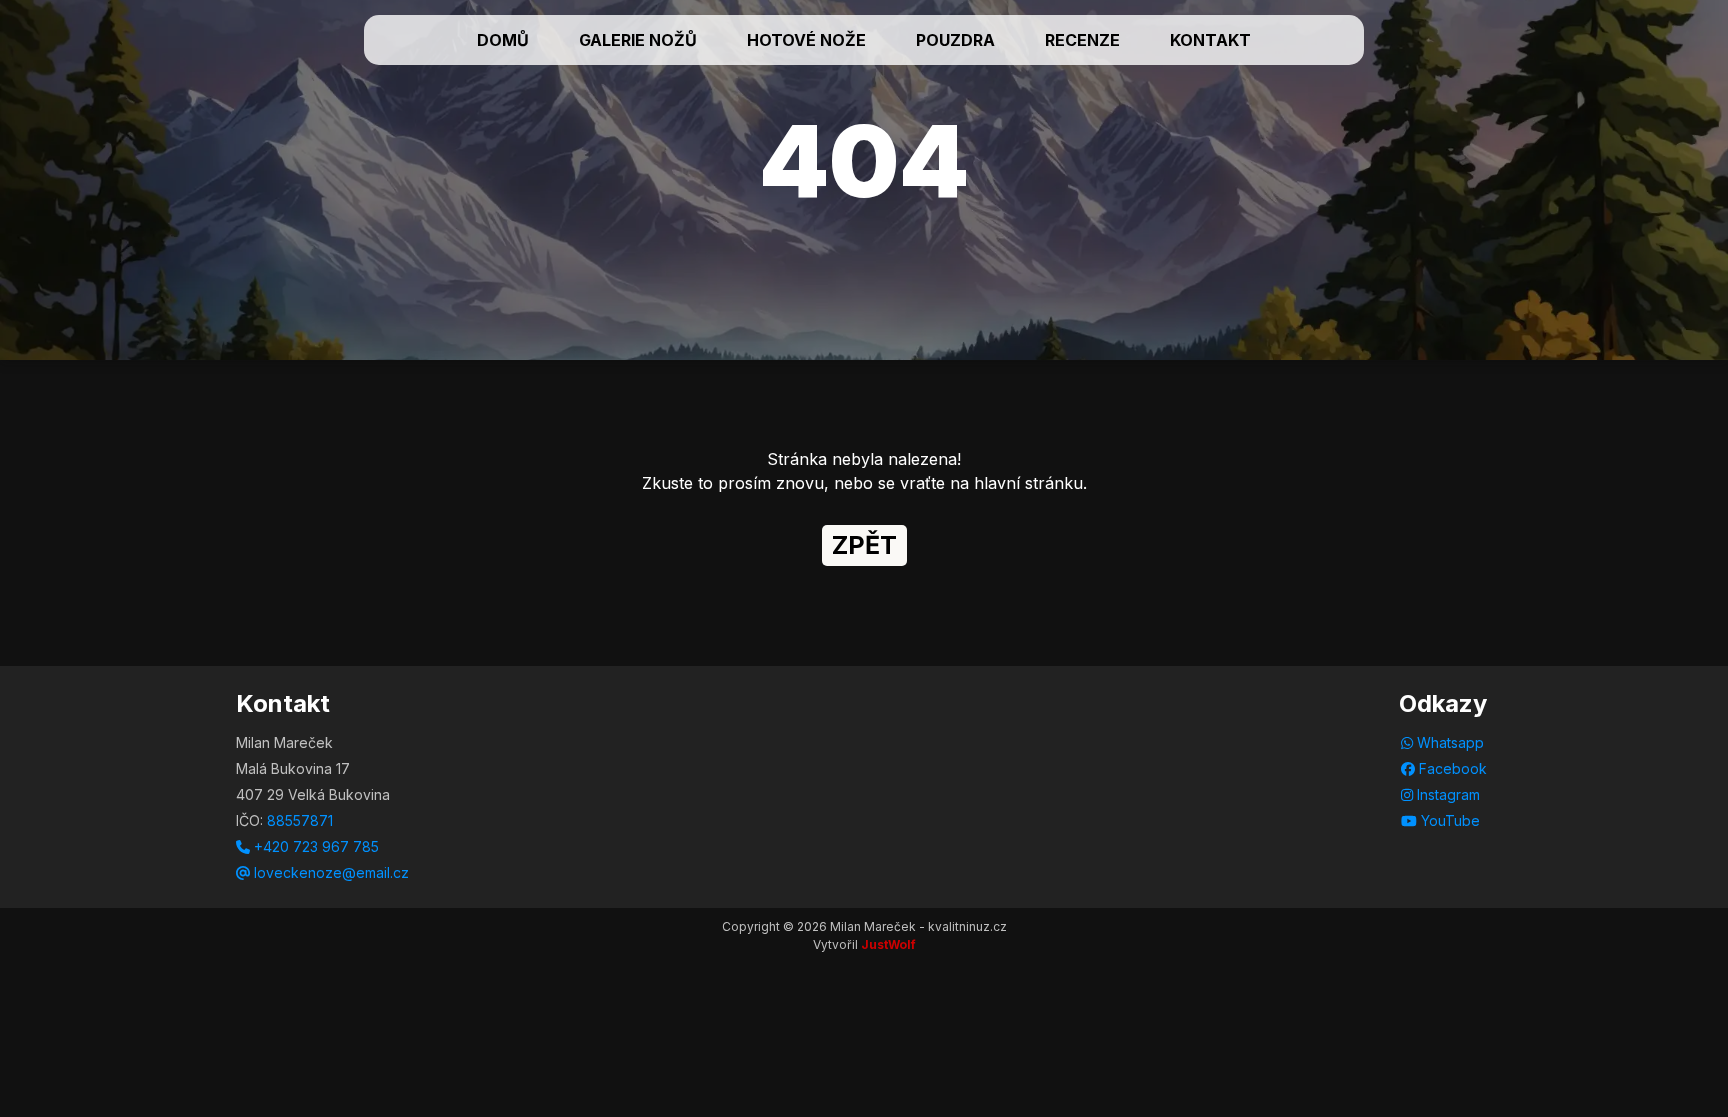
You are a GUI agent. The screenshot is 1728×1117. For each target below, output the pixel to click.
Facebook (1451, 768)
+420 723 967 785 (314, 846)
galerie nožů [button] (638, 40)
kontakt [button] (1210, 40)
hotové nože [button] (806, 40)
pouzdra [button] (955, 40)
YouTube (1448, 820)
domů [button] (503, 40)
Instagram (1446, 794)
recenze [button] (1082, 40)
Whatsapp (1448, 742)
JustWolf (888, 944)
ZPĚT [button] (864, 545)
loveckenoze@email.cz (329, 872)
